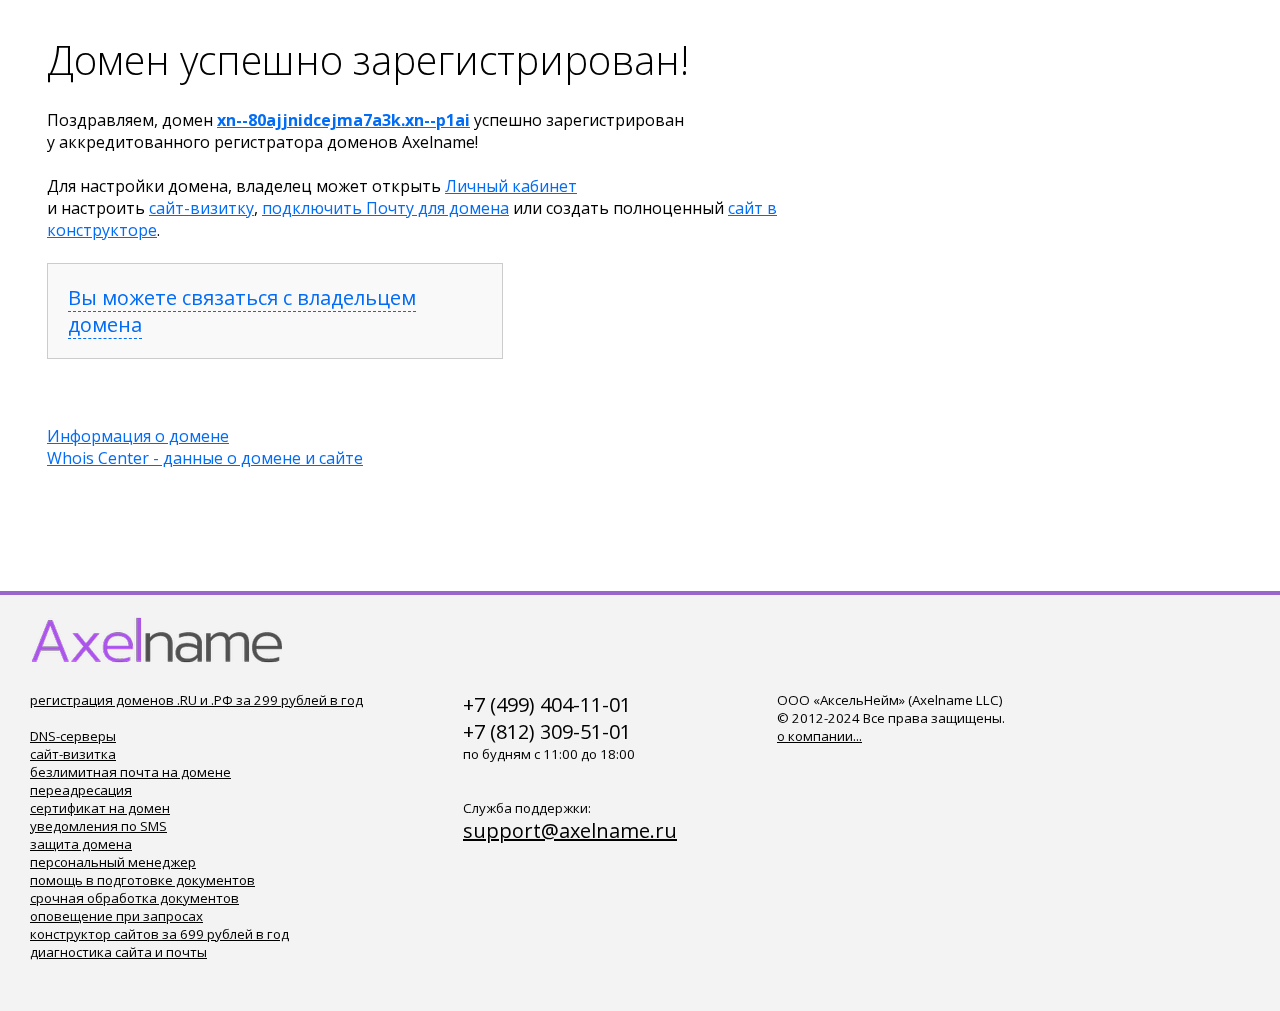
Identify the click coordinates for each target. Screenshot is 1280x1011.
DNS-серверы (73, 736)
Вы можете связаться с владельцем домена (242, 311)
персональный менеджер (113, 862)
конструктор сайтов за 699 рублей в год (159, 934)
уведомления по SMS (98, 826)
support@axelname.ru (570, 830)
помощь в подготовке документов (142, 880)
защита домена (81, 844)
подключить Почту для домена (385, 208)
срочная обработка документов (134, 898)
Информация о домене (138, 436)
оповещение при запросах (116, 916)
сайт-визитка (73, 754)
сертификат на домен (100, 808)
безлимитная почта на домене (130, 772)
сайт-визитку (201, 208)
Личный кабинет (511, 186)
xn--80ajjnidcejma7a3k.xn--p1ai (343, 120)
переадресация (81, 790)
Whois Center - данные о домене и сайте (205, 458)
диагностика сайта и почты (118, 952)
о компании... (819, 736)
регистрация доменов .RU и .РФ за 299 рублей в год (196, 700)
